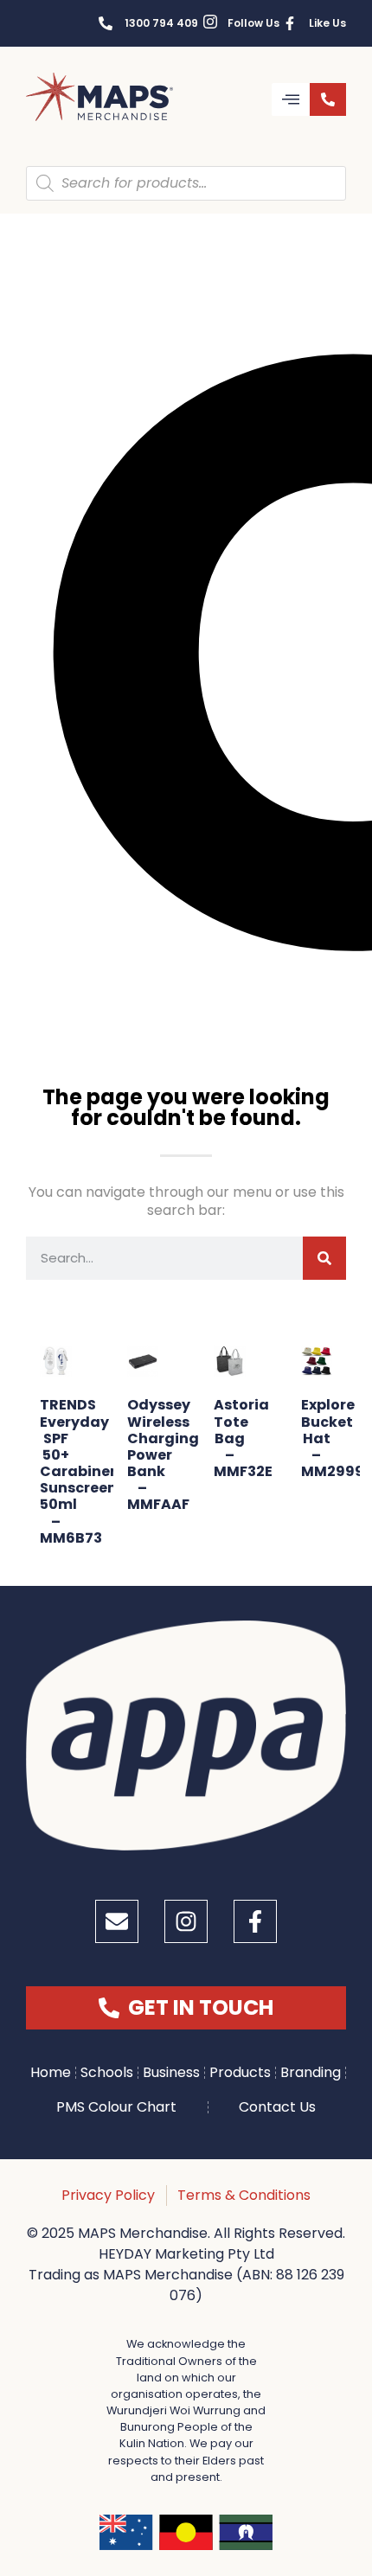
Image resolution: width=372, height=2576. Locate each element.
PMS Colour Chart (116, 2107)
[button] (291, 99)
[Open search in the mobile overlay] (186, 183)
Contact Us (277, 2107)
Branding (311, 2072)
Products (240, 2072)
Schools (107, 2072)
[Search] (324, 1258)
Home (51, 2072)
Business (171, 2072)
